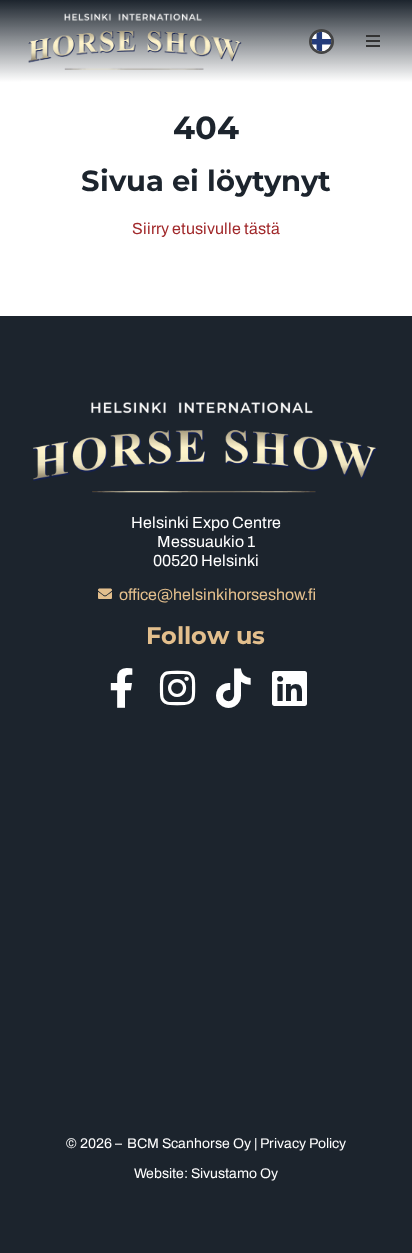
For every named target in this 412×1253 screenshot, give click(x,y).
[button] (373, 41)
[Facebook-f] (122, 688)
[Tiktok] (234, 688)
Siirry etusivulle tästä (206, 228)
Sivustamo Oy (234, 1173)
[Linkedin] (290, 688)
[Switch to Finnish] (321, 41)
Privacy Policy (303, 1143)
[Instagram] (178, 688)
